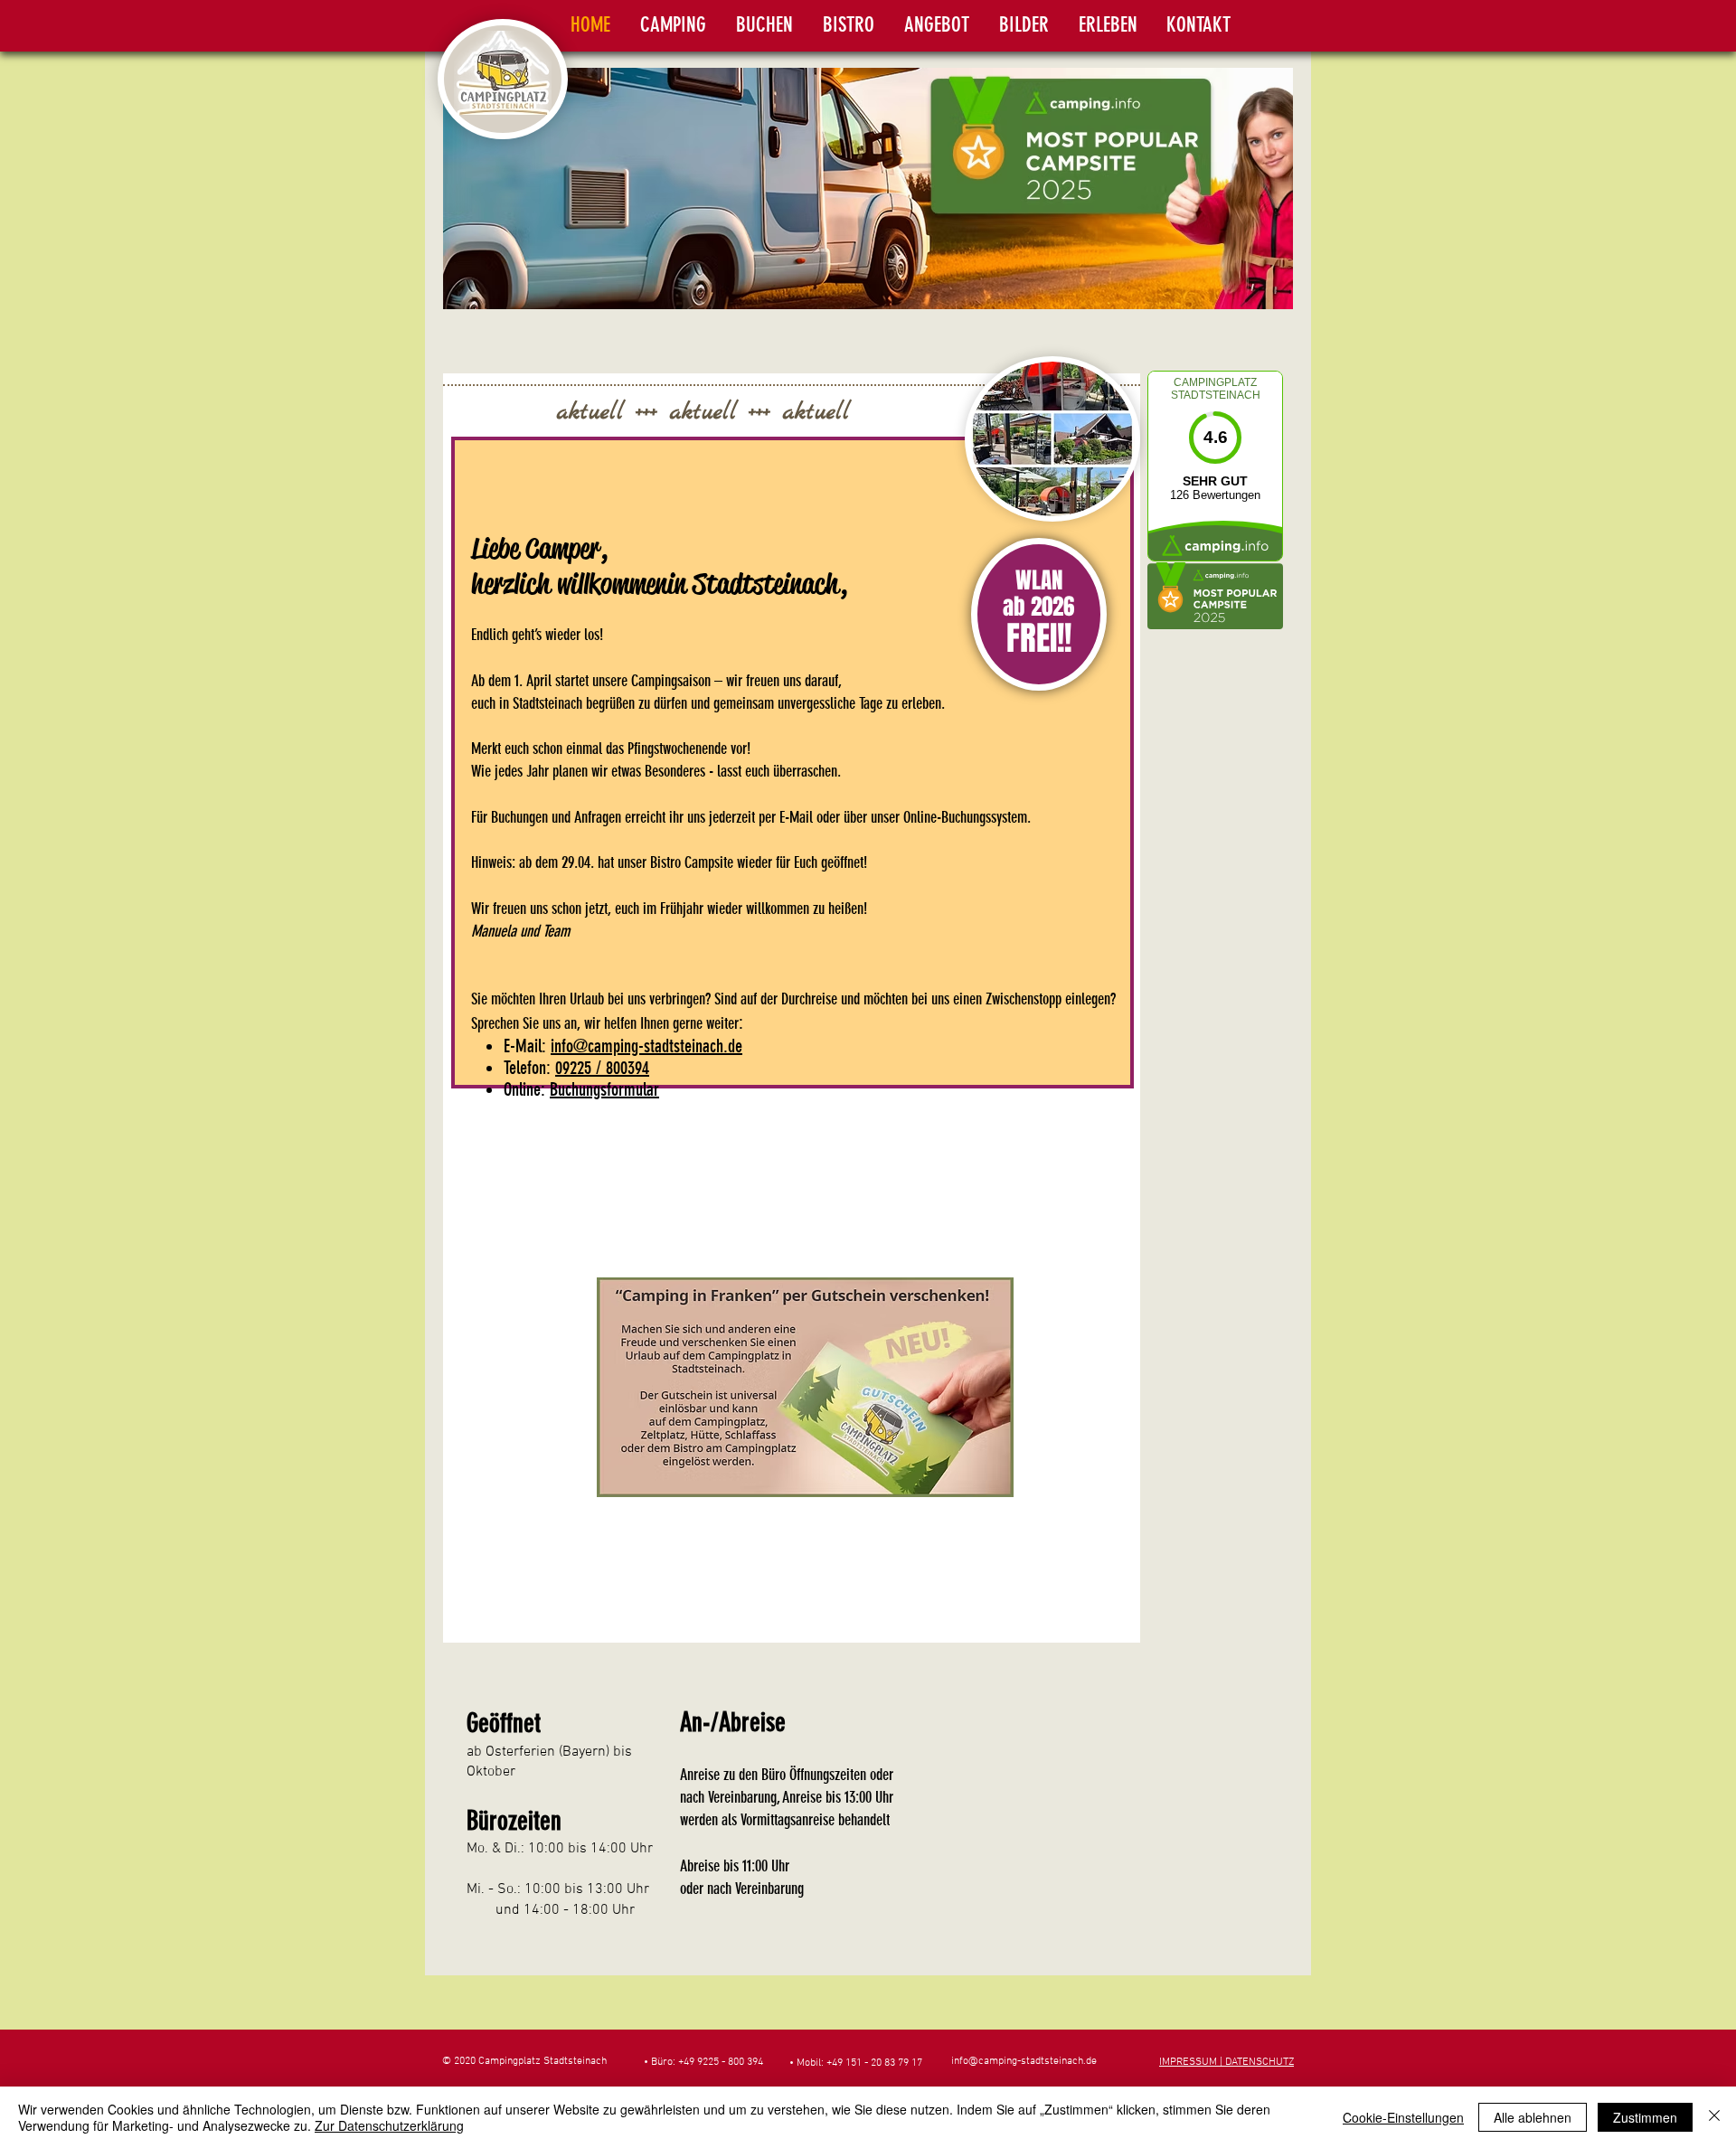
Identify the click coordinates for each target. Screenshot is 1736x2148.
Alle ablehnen (1533, 2117)
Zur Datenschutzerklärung (389, 2125)
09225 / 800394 (602, 1068)
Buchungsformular (604, 1089)
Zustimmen (1645, 2117)
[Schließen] (1714, 2117)
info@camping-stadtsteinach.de (646, 1046)
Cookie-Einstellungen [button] (1403, 2117)
